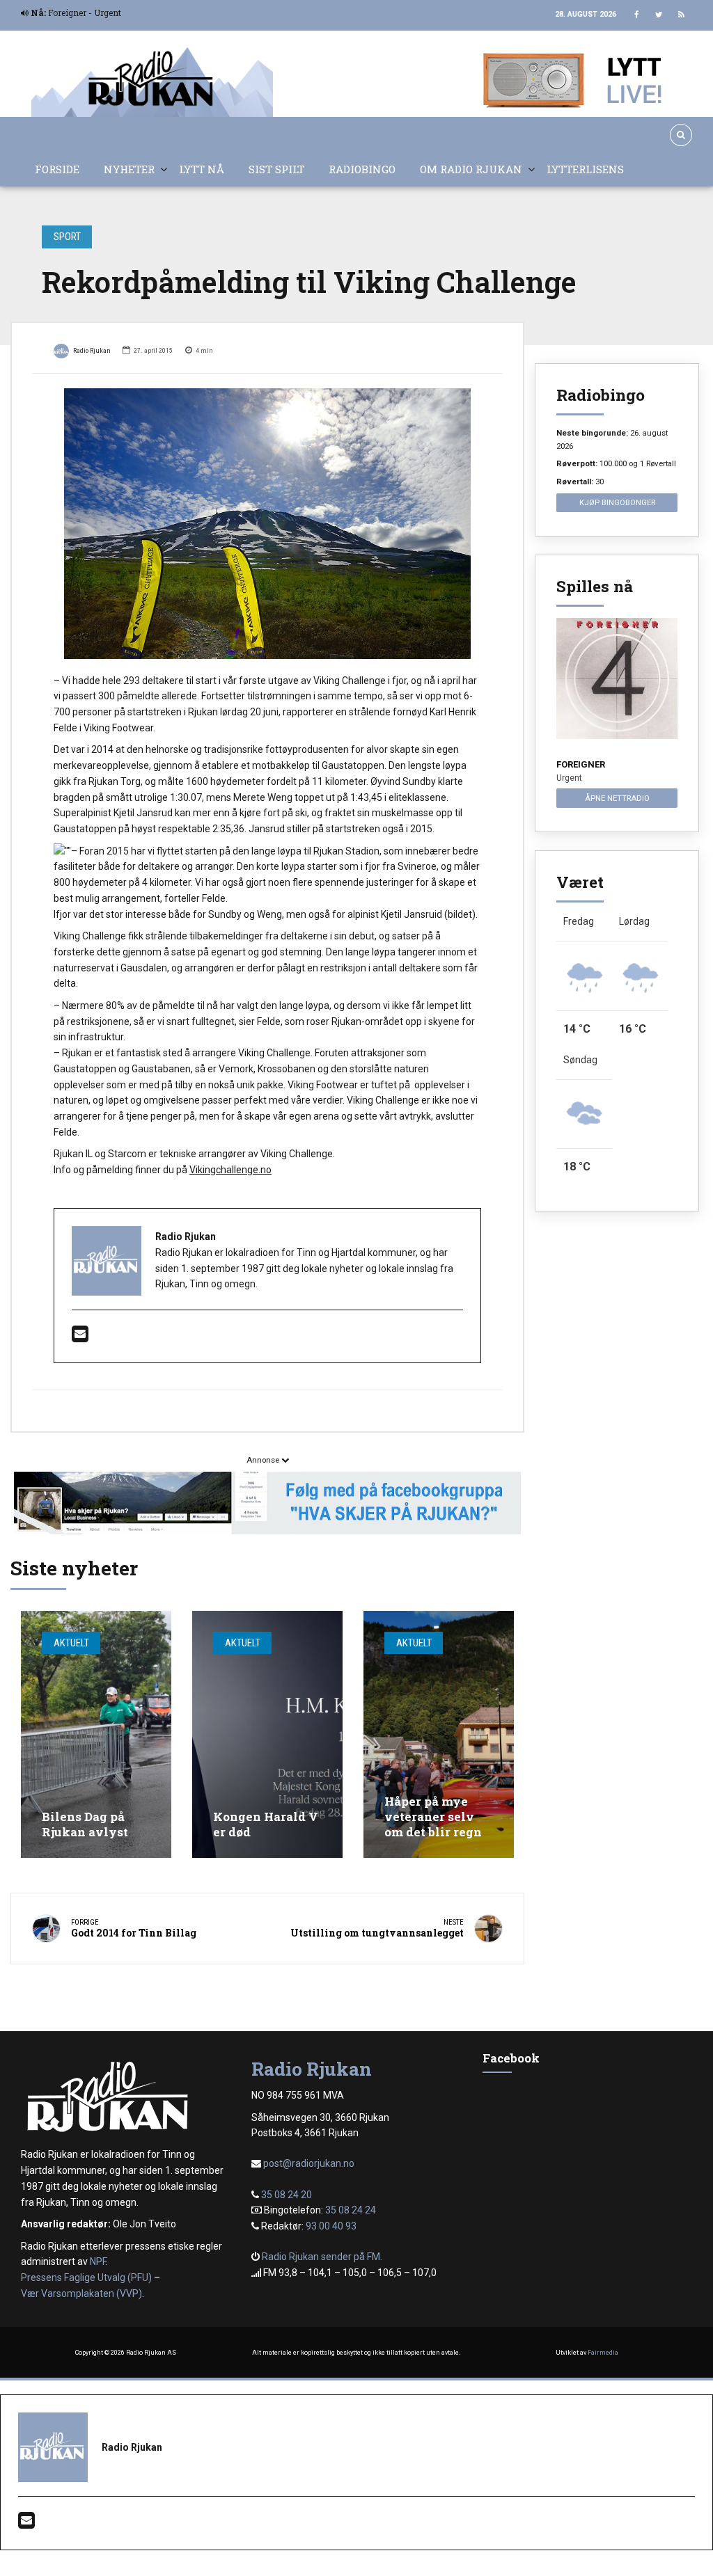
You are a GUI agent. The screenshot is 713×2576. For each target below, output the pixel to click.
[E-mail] (80, 1337)
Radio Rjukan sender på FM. (322, 2257)
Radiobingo (362, 169)
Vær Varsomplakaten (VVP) (81, 2293)
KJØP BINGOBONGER (617, 502)
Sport (67, 237)
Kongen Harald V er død (266, 1824)
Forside (57, 169)
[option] (267, 524)
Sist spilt (276, 169)
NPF (98, 2261)
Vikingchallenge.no (230, 1170)
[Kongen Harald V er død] (267, 1734)
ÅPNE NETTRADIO (617, 798)
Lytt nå (202, 169)
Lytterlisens (585, 169)
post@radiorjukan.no (309, 2163)
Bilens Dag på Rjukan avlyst (85, 1824)
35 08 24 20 (287, 2195)
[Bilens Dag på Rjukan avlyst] (96, 1734)
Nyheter (129, 169)
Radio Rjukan (92, 350)
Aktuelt (71, 1643)
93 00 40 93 (331, 2226)
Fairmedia (603, 2353)
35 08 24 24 (351, 2210)
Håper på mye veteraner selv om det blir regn (433, 1816)
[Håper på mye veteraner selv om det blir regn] (439, 1734)
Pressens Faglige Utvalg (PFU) (86, 2277)
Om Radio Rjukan (471, 169)
